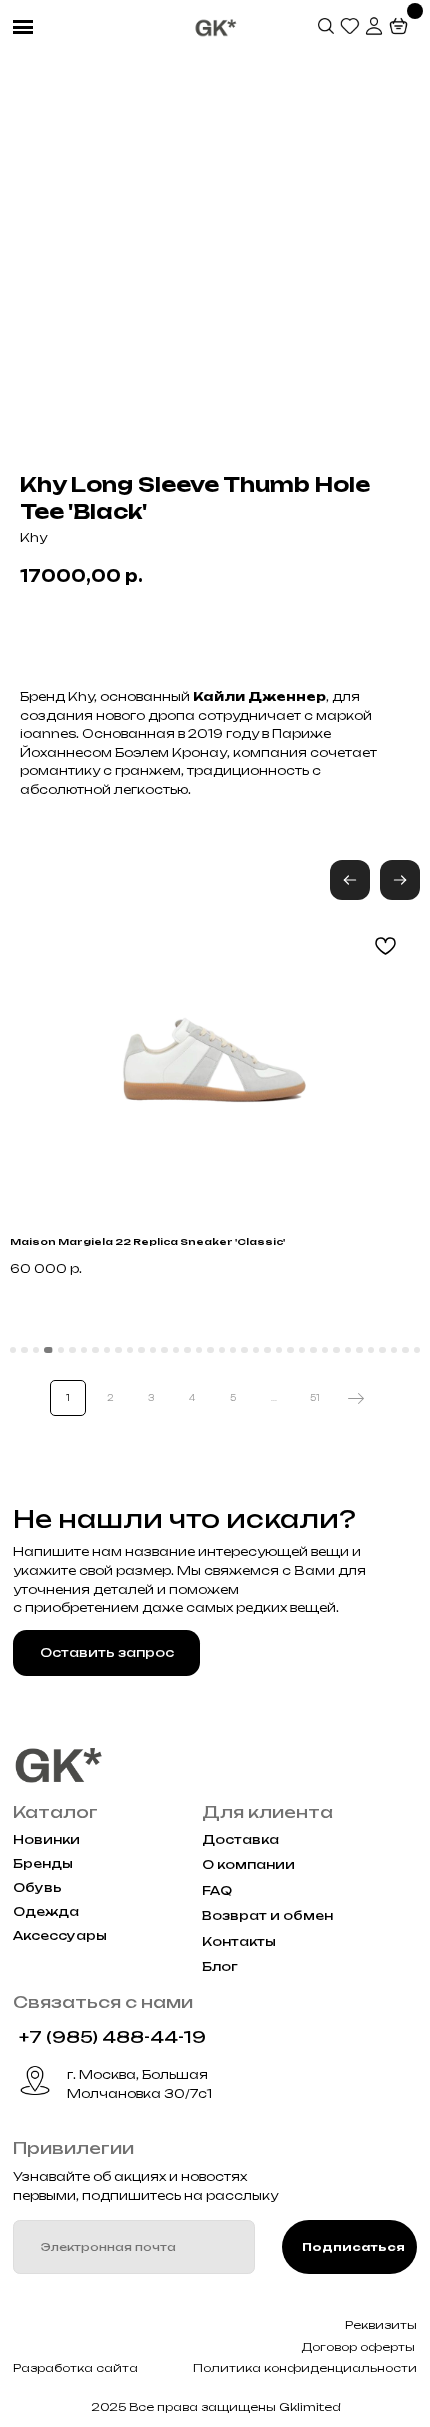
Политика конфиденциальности (305, 2368)
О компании (248, 1864)
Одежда (46, 1911)
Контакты (239, 1941)
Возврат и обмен (267, 1915)
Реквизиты (381, 2325)
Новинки (46, 1839)
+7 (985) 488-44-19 (112, 2037)
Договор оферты (358, 2347)
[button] (400, 880)
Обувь (37, 1887)
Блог (220, 1966)
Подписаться (353, 2247)
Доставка (240, 1839)
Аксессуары (60, 1935)
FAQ (217, 1890)
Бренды (43, 1863)
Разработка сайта (75, 2368)
